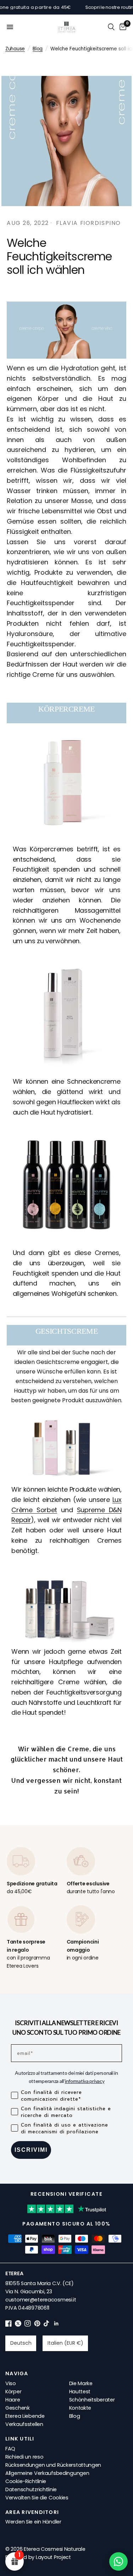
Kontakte (80, 2408)
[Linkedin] (56, 2325)
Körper (13, 2392)
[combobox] (21, 2343)
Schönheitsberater (92, 2400)
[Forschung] (111, 27)
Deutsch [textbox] (21, 2343)
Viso (11, 2383)
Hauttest (80, 2392)
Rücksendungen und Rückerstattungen (53, 2465)
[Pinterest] (37, 2325)
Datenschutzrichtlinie (31, 2489)
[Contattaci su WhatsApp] (118, 2561)
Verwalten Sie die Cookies (37, 2498)
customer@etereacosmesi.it (41, 2300)
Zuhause (15, 49)
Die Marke (81, 2383)
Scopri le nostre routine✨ (101, 7)
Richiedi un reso (24, 2457)
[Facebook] (9, 2325)
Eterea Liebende (25, 2416)
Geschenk (18, 2408)
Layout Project (53, 2557)
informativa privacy (85, 2081)
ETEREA (14, 2273)
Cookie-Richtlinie (26, 2481)
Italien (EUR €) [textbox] (65, 2343)
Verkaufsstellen (24, 2424)
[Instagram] (28, 2325)
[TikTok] (47, 2325)
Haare (13, 2400)
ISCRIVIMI (31, 2150)
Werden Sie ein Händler (33, 2522)
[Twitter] (18, 2325)
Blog (38, 49)
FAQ (10, 2449)
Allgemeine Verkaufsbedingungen (47, 2473)
